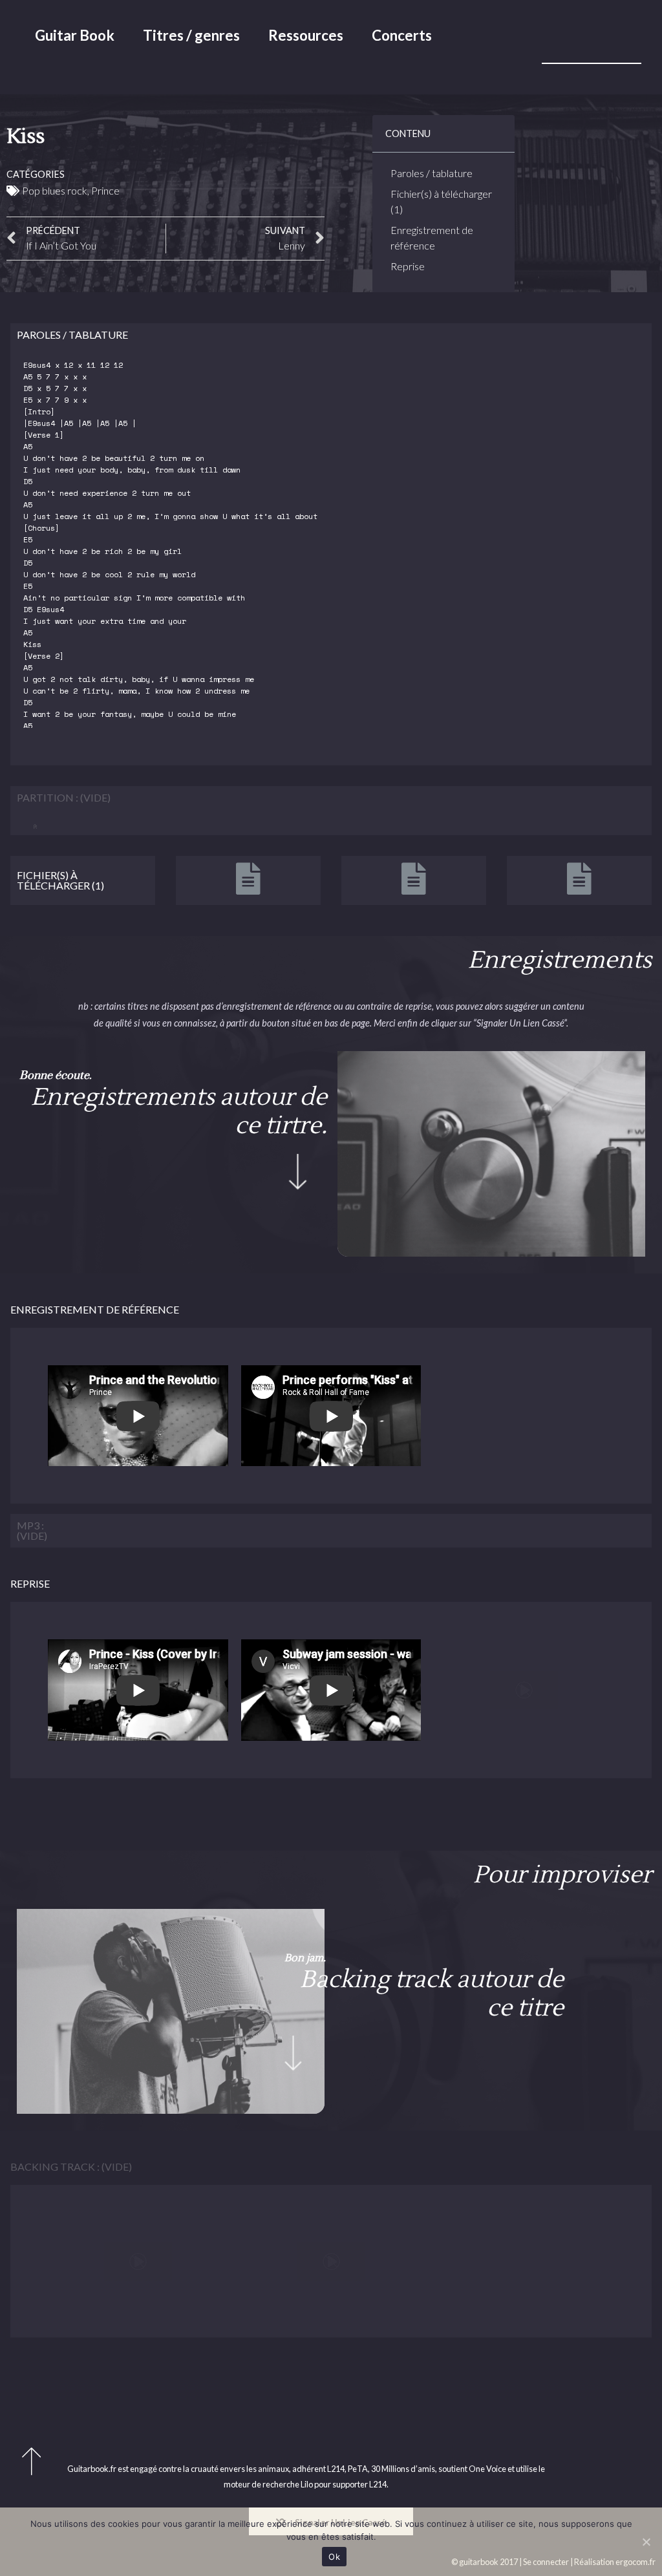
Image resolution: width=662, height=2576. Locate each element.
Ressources (306, 35)
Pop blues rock (55, 190)
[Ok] (646, 2542)
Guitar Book (75, 35)
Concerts (402, 35)
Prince (105, 190)
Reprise (408, 266)
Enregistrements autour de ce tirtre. (179, 1112)
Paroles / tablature (432, 173)
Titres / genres (191, 35)
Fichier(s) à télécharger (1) (441, 201)
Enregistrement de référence (432, 238)
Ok (334, 2557)
